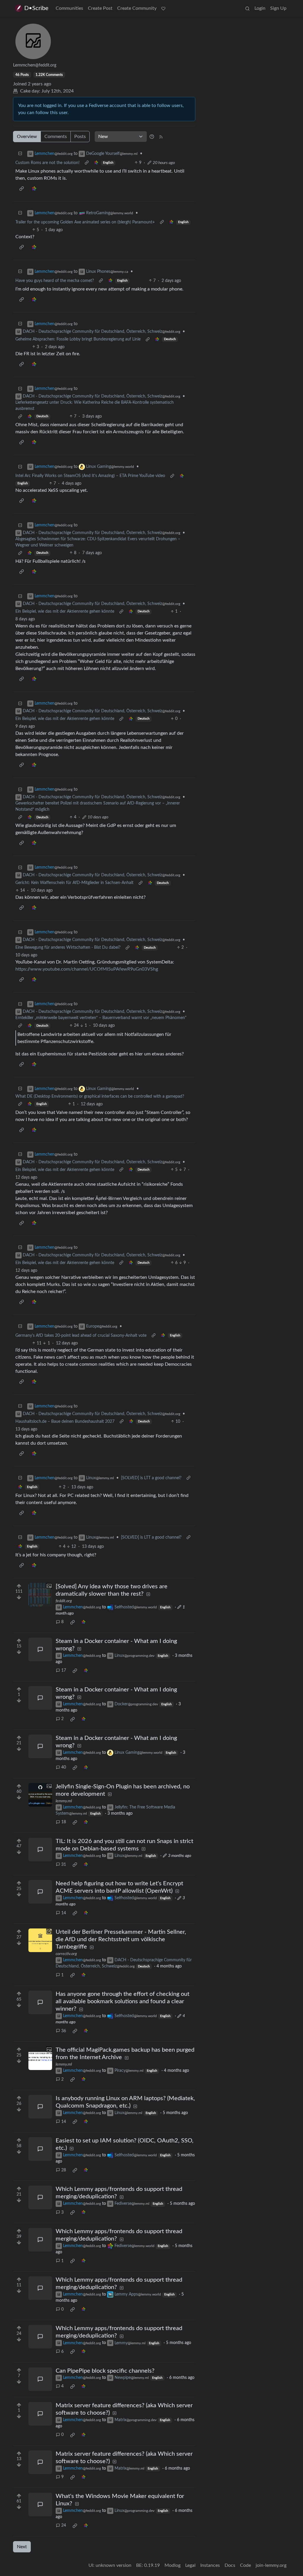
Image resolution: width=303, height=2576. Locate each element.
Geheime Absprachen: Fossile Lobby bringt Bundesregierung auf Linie (78, 339)
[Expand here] (40, 1595)
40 (64, 1767)
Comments (56, 137)
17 (64, 1670)
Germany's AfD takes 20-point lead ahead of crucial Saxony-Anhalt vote (81, 1336)
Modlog (173, 2565)
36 (64, 2031)
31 (64, 1865)
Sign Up (278, 8)
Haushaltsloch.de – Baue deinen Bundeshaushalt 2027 (65, 1422)
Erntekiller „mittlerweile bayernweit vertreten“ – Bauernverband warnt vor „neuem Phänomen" (101, 1018)
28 (64, 2170)
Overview (27, 137)
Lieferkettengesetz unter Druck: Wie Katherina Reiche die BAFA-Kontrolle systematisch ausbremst (95, 406)
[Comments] (40, 1649)
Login (260, 8)
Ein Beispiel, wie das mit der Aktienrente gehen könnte (65, 611)
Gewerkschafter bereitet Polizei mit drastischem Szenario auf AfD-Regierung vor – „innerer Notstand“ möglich (98, 806)
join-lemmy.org (271, 2565)
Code (245, 2565)
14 (64, 1913)
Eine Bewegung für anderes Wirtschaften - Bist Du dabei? (68, 948)
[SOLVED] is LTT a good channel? (151, 1478)
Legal (190, 2565)
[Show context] (87, 163)
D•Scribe (36, 8)
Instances (210, 2565)
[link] (96, 163)
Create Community (137, 8)
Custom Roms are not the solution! (47, 163)
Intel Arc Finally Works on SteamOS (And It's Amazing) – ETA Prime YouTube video (90, 476)
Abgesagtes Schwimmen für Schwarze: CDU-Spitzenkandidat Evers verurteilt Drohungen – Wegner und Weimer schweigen (98, 542)
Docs (230, 2565)
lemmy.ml (64, 1801)
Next (22, 2547)
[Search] (247, 8)
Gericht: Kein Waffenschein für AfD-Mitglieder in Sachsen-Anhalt (74, 883)
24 (64, 2525)
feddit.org (64, 1601)
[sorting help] (152, 137)
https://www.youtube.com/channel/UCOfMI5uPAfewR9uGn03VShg (87, 969)
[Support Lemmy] (163, 8)
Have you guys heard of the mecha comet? (55, 281)
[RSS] (161, 137)
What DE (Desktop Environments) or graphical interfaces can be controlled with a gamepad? (100, 1096)
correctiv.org (66, 1954)
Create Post (100, 8)
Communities (69, 8)
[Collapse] (20, 154)
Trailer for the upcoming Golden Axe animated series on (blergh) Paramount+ (85, 222)
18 (64, 1822)
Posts (80, 137)
